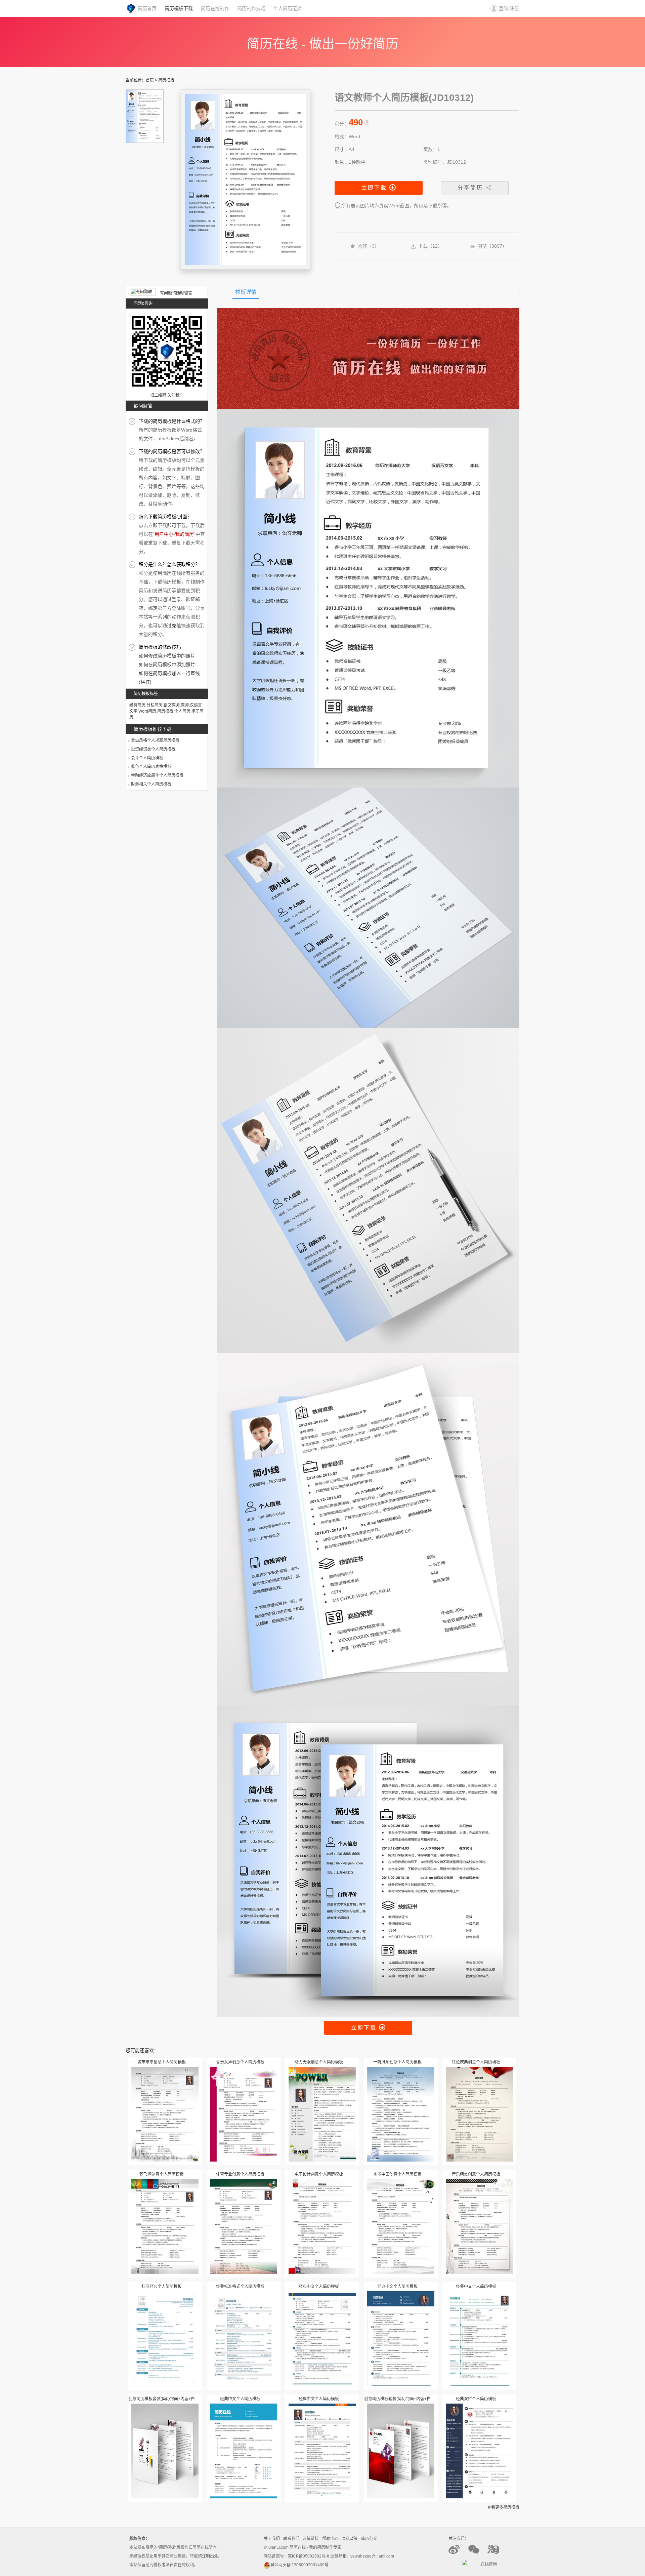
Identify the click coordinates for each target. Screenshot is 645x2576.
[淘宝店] (497, 2553)
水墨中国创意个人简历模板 (397, 2174)
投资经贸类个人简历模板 (153, 749)
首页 (150, 80)
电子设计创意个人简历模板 (319, 2174)
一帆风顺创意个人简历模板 (397, 2062)
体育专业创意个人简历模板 (240, 2174)
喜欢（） (369, 246)
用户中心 (164, 534)
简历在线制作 (215, 8)
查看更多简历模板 (503, 2507)
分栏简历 (155, 705)
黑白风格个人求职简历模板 (155, 740)
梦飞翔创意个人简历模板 (162, 2174)
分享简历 (471, 188)
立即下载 (375, 188)
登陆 (504, 8)
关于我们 (272, 2539)
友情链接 (311, 2539)
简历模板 (166, 80)
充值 (176, 626)
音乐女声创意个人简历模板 (240, 2062)
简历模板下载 (179, 8)
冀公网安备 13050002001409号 (299, 2565)
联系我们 (291, 2539)
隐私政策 (350, 2539)
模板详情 (246, 292)
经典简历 (137, 705)
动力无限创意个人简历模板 (319, 2062)
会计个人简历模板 (147, 758)
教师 (185, 705)
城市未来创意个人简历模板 (162, 2062)
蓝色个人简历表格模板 (151, 767)
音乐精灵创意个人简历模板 (476, 2174)
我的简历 (184, 534)
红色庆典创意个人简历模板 (476, 2062)
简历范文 (369, 2539)
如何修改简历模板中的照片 (167, 656)
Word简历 (147, 711)
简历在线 (298, 2547)
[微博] (458, 2553)
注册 (514, 8)
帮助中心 (330, 2539)
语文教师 (172, 705)
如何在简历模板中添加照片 (167, 665)
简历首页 (147, 8)
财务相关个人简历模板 (151, 784)
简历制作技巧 (251, 8)
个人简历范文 (288, 8)
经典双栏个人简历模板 (476, 2399)
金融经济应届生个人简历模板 (157, 775)
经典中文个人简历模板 (319, 2287)
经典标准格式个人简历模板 (240, 2287)
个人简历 (182, 711)
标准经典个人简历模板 (162, 2287)
